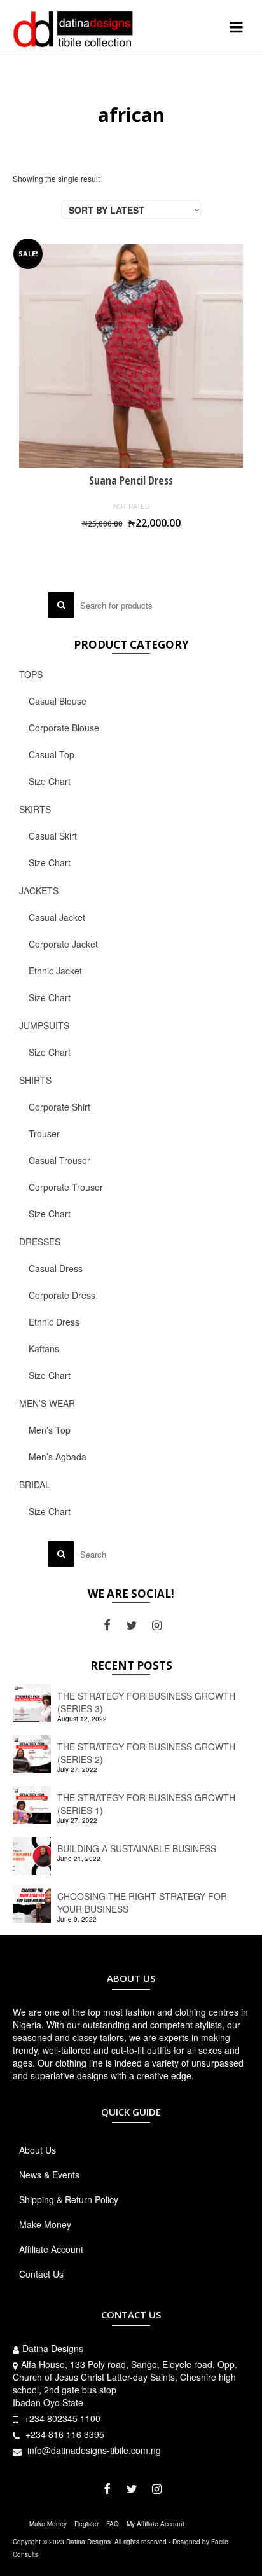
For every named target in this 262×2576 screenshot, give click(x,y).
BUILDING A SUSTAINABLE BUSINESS (137, 1848)
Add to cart (131, 545)
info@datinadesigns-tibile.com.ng (93, 2450)
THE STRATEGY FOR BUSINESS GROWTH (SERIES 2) (146, 1753)
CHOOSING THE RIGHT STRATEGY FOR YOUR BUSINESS (142, 1902)
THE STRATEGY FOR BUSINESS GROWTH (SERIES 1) (146, 1804)
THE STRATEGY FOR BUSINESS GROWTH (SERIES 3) (146, 1702)
